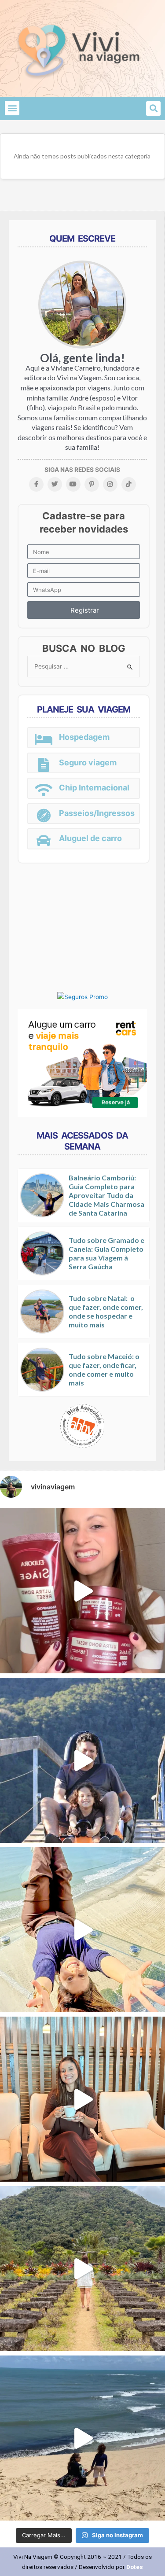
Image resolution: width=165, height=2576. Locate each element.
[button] (12, 108)
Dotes (135, 2567)
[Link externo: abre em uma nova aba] (82, 996)
